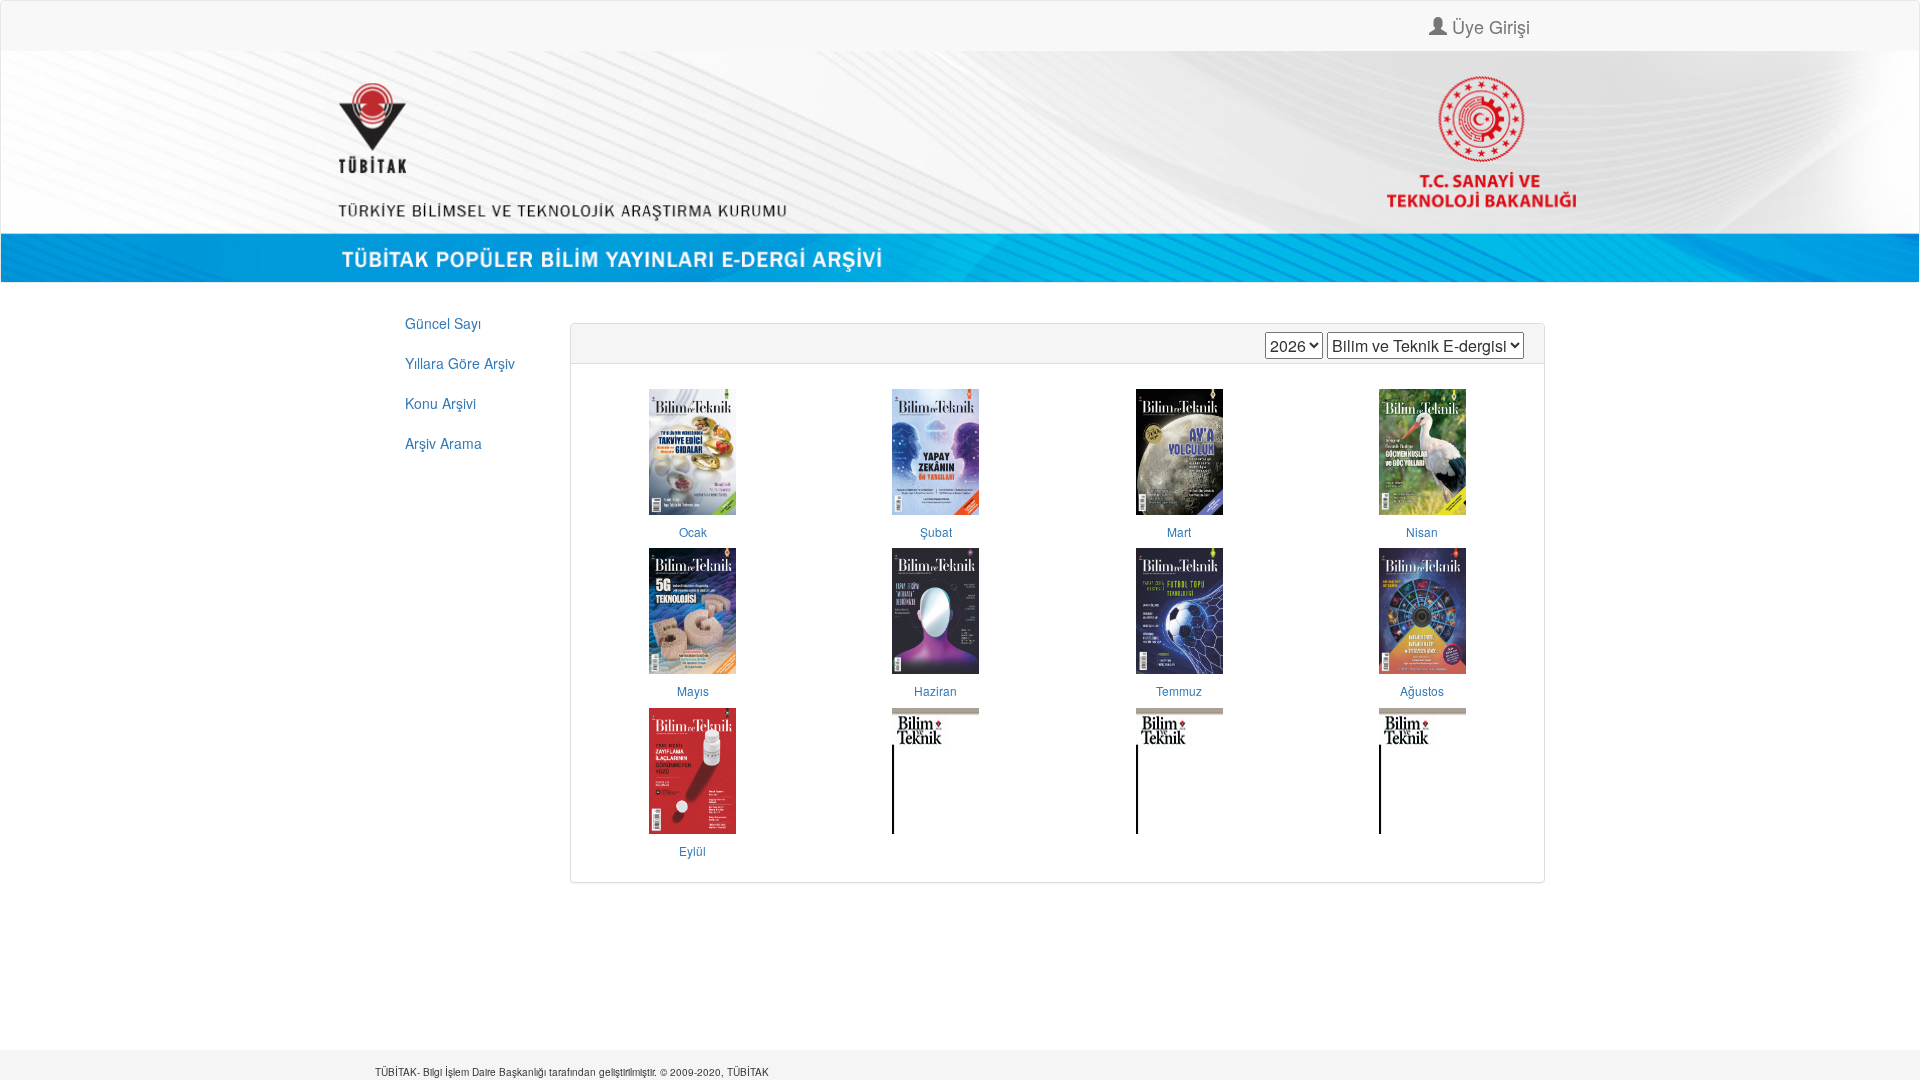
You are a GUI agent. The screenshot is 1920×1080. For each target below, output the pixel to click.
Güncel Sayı (443, 323)
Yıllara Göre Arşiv (460, 363)
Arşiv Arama (443, 443)
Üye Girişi (1488, 26)
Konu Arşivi (440, 403)
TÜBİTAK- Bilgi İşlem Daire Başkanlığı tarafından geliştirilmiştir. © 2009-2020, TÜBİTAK (572, 1072)
